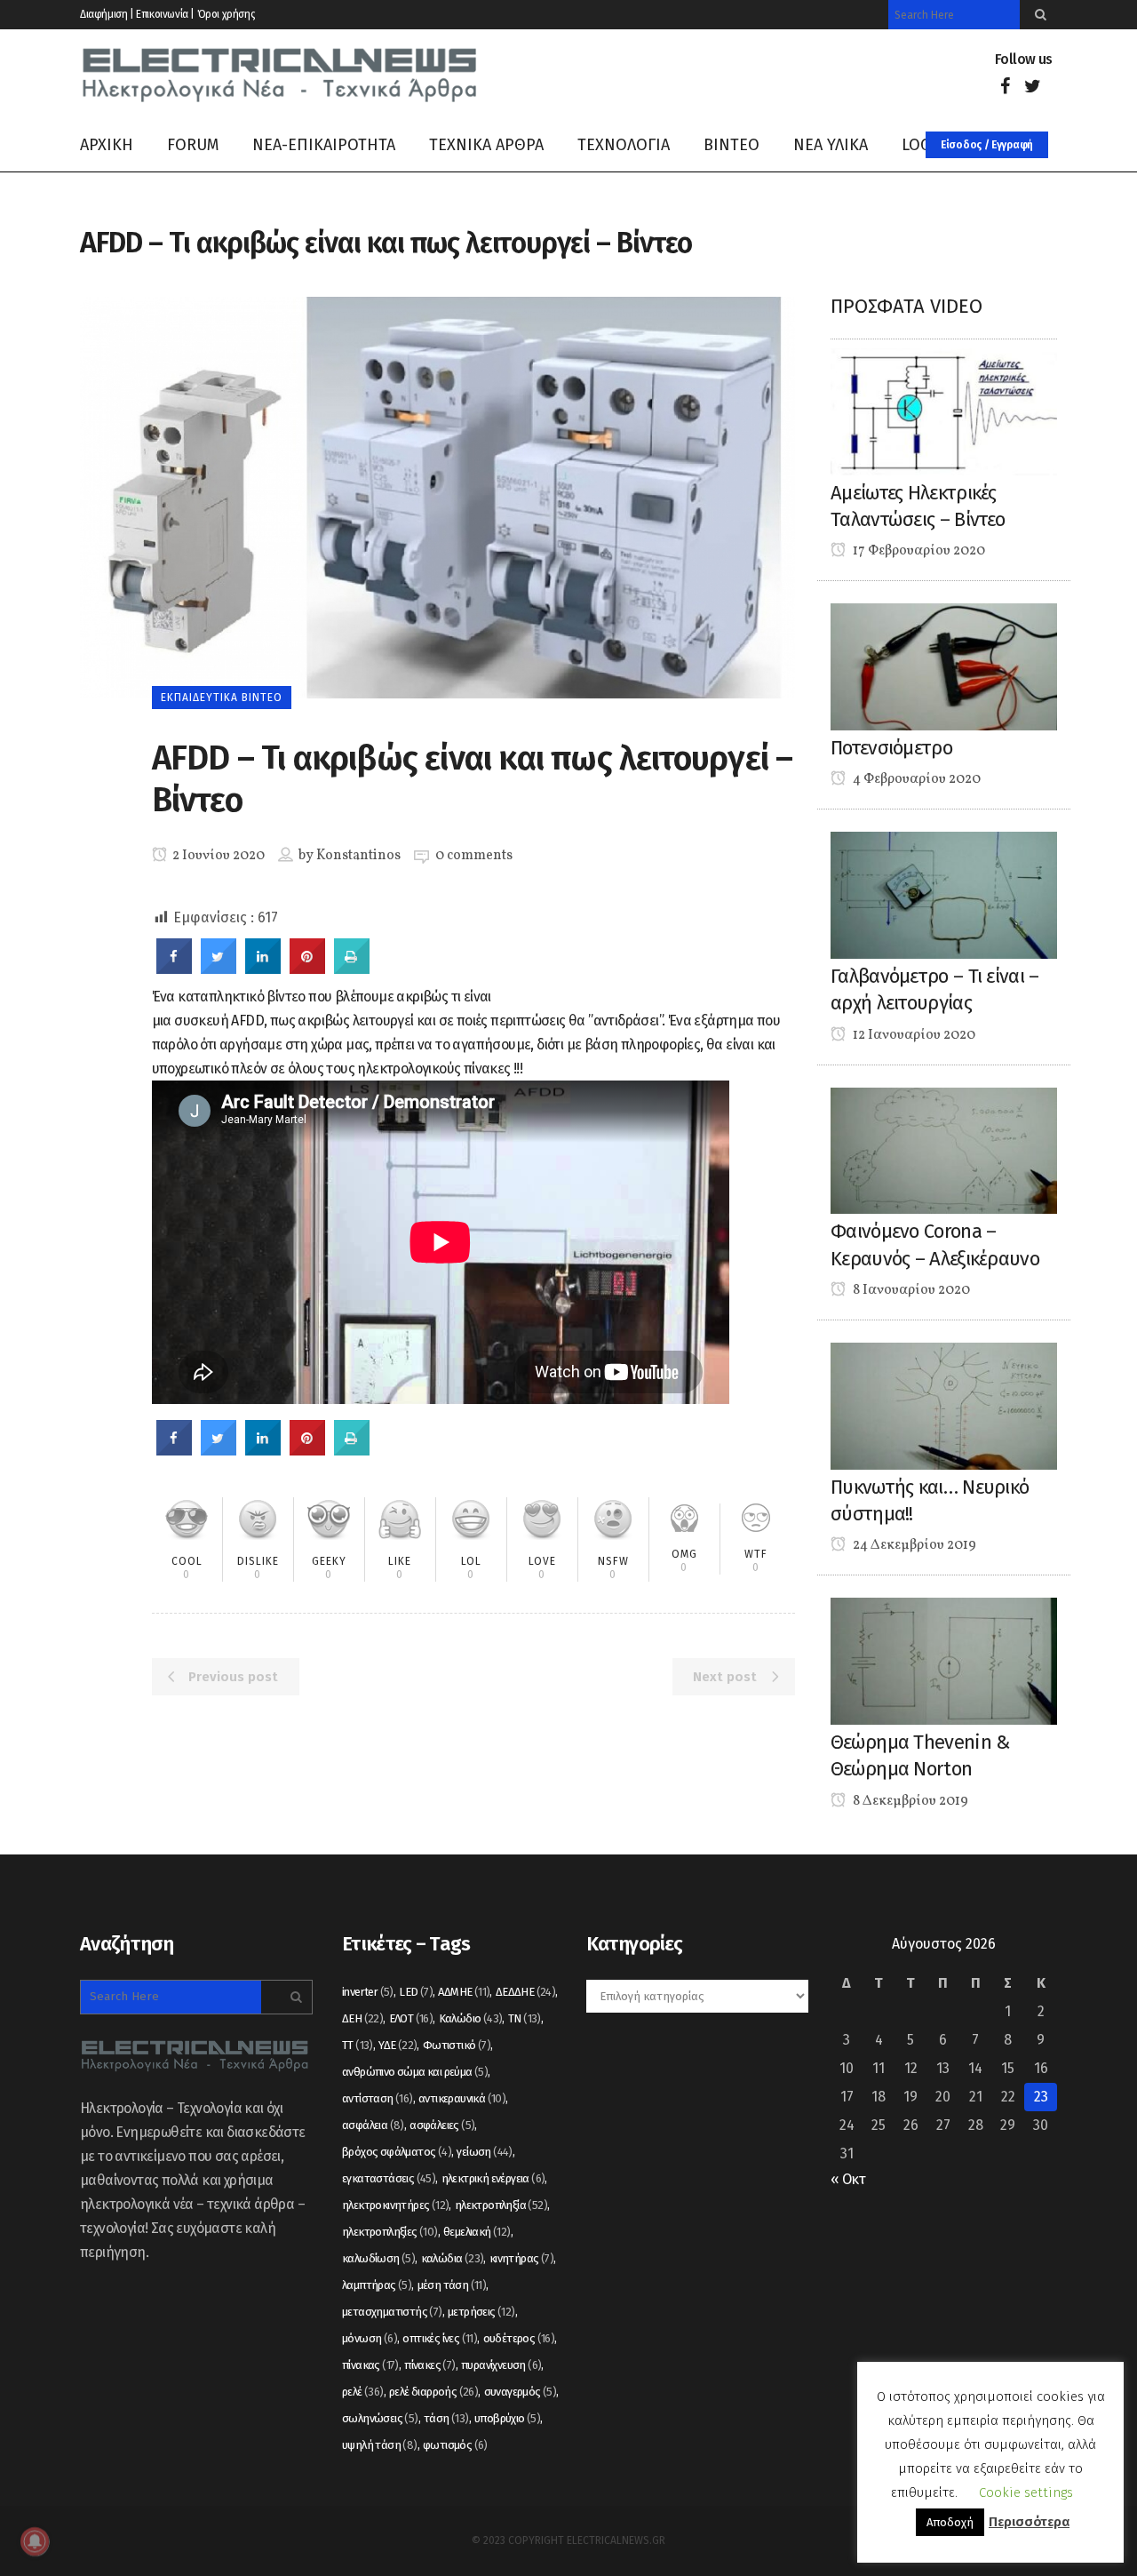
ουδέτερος (519, 2338)
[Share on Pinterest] (307, 969)
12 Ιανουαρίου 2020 (913, 1035)
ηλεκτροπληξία (501, 2205)
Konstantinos (358, 856)
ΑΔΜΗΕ (464, 1992)
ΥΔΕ (398, 2045)
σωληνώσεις (380, 2418)
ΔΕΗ (362, 2018)
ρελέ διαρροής (433, 2392)
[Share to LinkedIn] (263, 969)
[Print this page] (352, 969)
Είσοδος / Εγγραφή (987, 145)
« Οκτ (848, 2179)
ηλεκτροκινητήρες (395, 2205)
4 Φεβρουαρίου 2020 (915, 779)
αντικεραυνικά (462, 2098)
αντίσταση (378, 2098)
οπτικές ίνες (440, 2338)
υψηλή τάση (380, 2445)
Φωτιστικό (457, 2045)
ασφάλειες (442, 2125)
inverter (368, 1992)
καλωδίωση (378, 2258)
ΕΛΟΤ (411, 2018)
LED (416, 1992)
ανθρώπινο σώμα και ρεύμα (415, 2072)
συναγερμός (521, 2392)
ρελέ (363, 2392)
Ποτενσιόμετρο (891, 748)
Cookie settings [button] (1026, 2492)
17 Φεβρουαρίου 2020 (918, 551)
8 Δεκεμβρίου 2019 (909, 1801)
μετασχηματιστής (392, 2312)
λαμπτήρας (377, 2285)
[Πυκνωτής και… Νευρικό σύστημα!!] (944, 1405)
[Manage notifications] (35, 2541)
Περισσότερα (1029, 2522)
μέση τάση (452, 2285)
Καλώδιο (471, 2018)
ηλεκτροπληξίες (390, 2232)
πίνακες (429, 2365)
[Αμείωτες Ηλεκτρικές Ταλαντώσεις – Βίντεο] (944, 411)
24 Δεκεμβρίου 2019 (913, 1545)
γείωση (484, 2152)
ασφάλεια (373, 2125)
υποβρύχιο (507, 2418)
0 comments (474, 856)
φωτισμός (455, 2445)
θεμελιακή (477, 2232)
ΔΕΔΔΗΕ (525, 1992)
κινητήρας (521, 2258)
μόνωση (370, 2338)
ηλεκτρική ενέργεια (493, 2178)
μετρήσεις (481, 2312)
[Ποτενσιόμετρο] (944, 666)
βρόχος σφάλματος (397, 2152)
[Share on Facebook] (174, 969)
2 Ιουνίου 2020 (217, 856)
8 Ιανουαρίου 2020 (910, 1290)
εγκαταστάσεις (389, 2178)
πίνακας (370, 2365)
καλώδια (453, 2258)
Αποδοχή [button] (950, 2522)
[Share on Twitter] (219, 969)
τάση (446, 2418)
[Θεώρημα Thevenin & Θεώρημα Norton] (944, 1660)
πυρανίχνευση (501, 2365)
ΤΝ (525, 2018)
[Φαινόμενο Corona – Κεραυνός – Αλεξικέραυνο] (944, 1149)
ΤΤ (358, 2045)
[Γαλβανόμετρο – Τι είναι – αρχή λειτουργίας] (944, 894)
